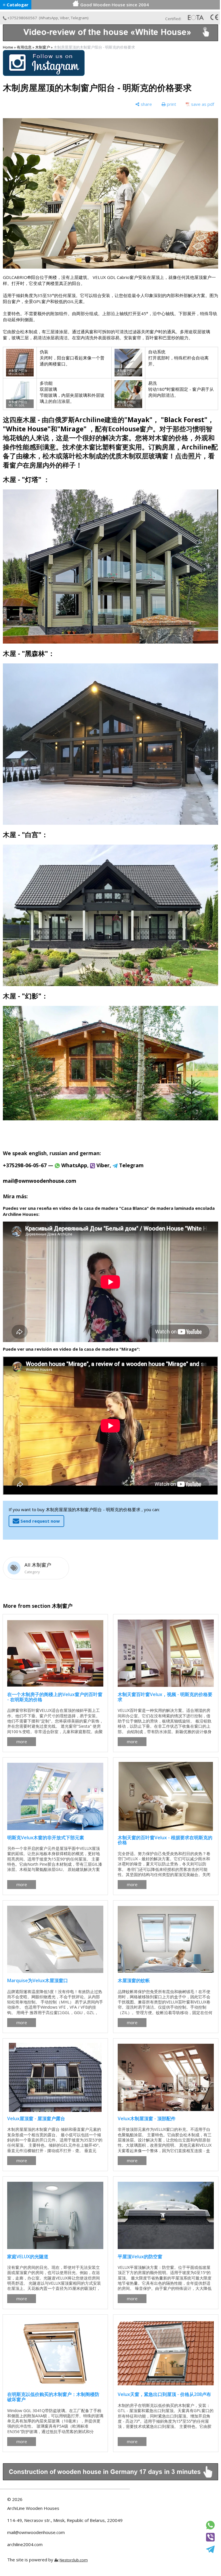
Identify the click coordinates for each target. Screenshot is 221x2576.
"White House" (27, 429)
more (22, 1741)
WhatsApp (49, 18)
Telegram (79, 18)
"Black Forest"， (187, 420)
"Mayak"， (142, 420)
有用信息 (24, 47)
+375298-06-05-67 (25, 1165)
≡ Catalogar (16, 5)
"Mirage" (72, 429)
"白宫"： (35, 835)
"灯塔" (32, 480)
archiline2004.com (25, 2544)
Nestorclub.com (74, 2560)
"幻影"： (35, 996)
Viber (64, 18)
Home (8, 47)
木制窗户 (43, 47)
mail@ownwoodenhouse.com (36, 2532)
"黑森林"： (38, 653)
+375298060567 (22, 18)
